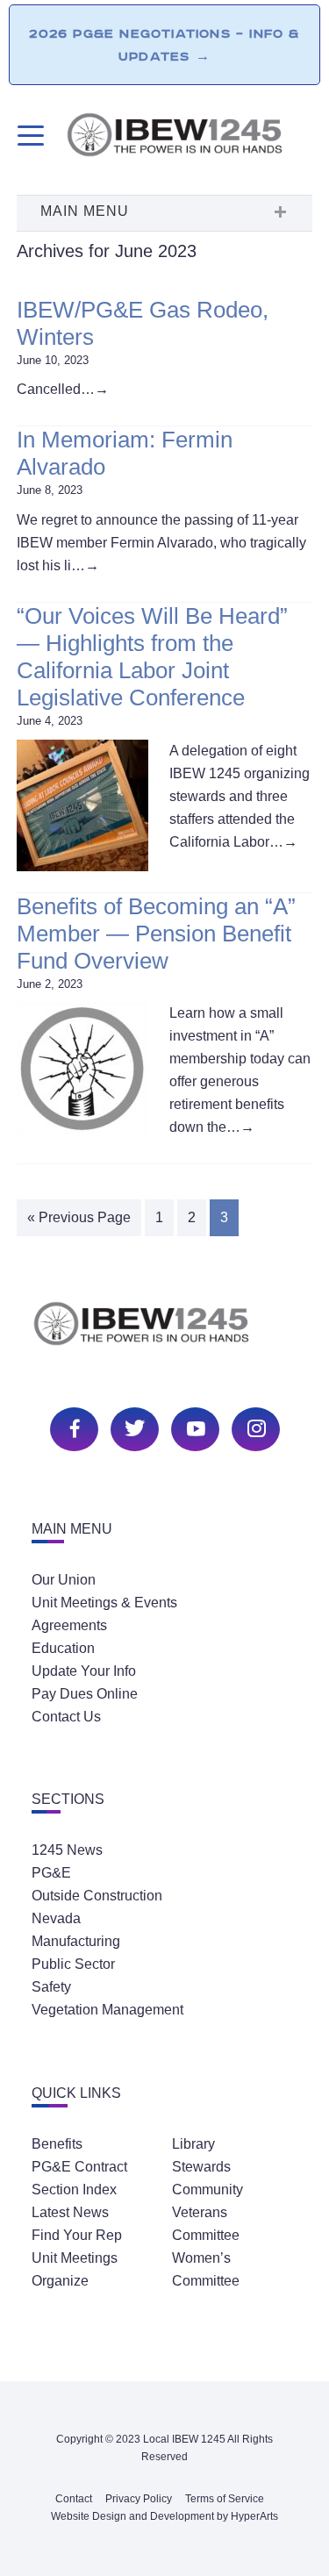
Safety (51, 1987)
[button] (165, 213)
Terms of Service (225, 2499)
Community (207, 2190)
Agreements (69, 1625)
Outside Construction (97, 1896)
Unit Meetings (75, 2258)
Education (63, 1648)
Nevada (56, 1918)
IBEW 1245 (165, 1333)
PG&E (51, 1873)
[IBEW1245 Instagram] (254, 1427)
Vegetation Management (107, 2010)
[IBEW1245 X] (132, 1427)
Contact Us (66, 1717)
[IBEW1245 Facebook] (72, 1427)
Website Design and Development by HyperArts (164, 2516)
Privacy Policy (139, 2499)
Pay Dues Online (85, 1694)
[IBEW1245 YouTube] (193, 1427)
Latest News (70, 2212)
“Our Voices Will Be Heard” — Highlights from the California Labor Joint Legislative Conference (152, 657)
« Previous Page (79, 1217)
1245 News (67, 1850)
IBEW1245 (189, 138)
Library (193, 2144)
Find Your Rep (77, 2235)
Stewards (201, 2167)
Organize (60, 2281)
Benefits (57, 2144)
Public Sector (73, 1964)
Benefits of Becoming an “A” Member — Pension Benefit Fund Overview (156, 934)
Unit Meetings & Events (104, 1603)
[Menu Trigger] (29, 136)
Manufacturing (76, 1941)
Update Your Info (84, 1671)
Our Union (64, 1580)
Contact (74, 2499)
